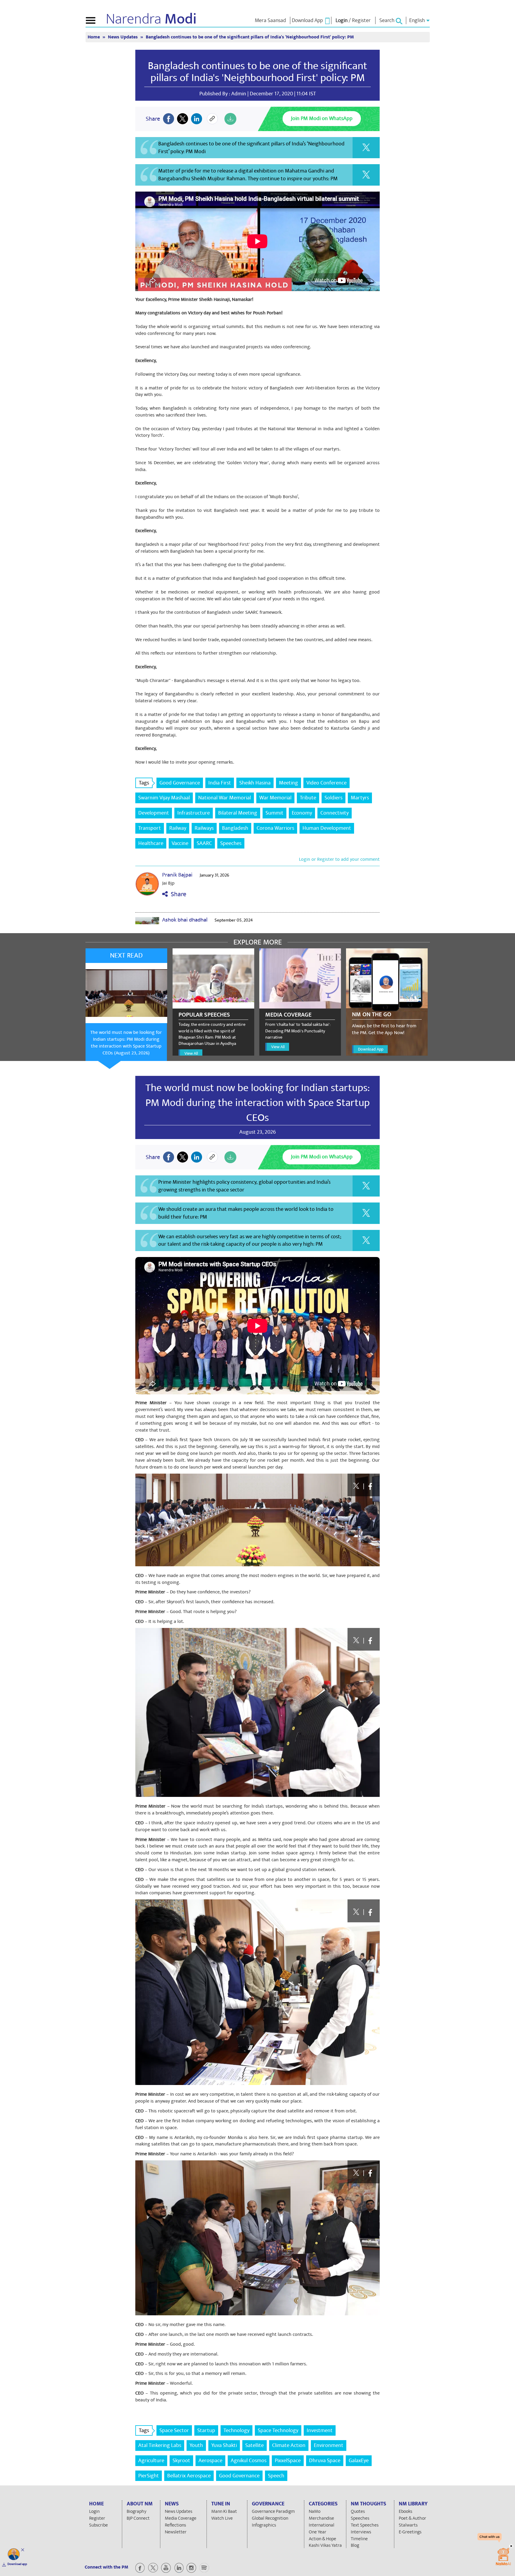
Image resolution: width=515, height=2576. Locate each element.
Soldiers (333, 798)
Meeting (288, 783)
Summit (274, 813)
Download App (371, 1049)
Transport (150, 828)
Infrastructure (194, 813)
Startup (206, 2430)
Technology (236, 2430)
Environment (329, 2445)
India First (220, 783)
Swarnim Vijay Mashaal (164, 798)
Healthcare (151, 843)
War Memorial (275, 798)
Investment (320, 2430)
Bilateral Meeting (238, 813)
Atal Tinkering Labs (160, 2445)
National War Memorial (225, 798)
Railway (178, 828)
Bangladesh (235, 828)
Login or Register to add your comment (339, 859)
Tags (144, 783)
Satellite (255, 2445)
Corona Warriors (275, 828)
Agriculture (151, 2461)
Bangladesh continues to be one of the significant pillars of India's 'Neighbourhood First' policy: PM (257, 72)
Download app (17, 2564)
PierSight (149, 2476)
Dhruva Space (325, 2461)
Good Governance (180, 783)
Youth (196, 2445)
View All (191, 1053)
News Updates (123, 37)
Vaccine (180, 843)
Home (94, 37)
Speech (276, 2476)
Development (154, 813)
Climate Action (289, 2445)
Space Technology (278, 2430)
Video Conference (326, 783)
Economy (302, 813)
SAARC (204, 843)
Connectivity (335, 813)
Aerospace (210, 2461)
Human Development (327, 828)
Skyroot (181, 2461)
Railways (204, 828)
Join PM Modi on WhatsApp (322, 118)
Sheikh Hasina (255, 783)
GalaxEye (359, 2461)
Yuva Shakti (224, 2445)
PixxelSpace (288, 2461)
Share (177, 894)
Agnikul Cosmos (249, 2461)
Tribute (308, 798)
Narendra (151, 19)
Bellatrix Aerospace (189, 2476)
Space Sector (174, 2430)
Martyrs (360, 798)
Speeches (231, 843)
